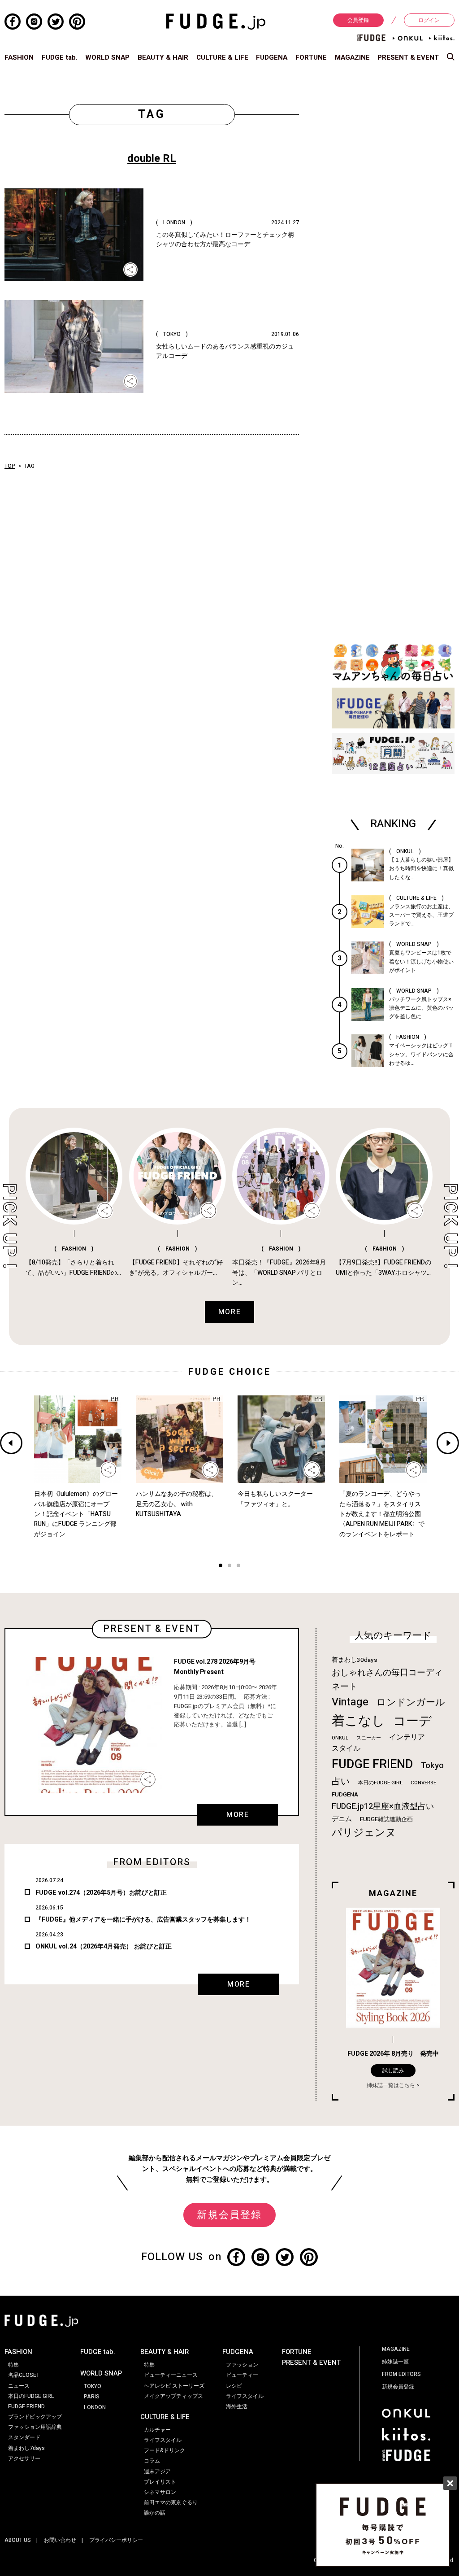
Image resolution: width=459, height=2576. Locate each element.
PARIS (92, 2397)
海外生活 (237, 2406)
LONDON (95, 2407)
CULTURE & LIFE (222, 57)
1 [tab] (221, 1567)
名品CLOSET (24, 2375)
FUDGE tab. (60, 57)
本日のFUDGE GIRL (380, 1783)
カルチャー (157, 2430)
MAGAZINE (352, 57)
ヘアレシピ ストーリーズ (174, 2386)
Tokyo (432, 1765)
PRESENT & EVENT (408, 57)
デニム (342, 1819)
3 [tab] (238, 1567)
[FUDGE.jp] (216, 21)
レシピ (234, 2386)
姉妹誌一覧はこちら (391, 2085)
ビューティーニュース (171, 2375)
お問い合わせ (60, 2540)
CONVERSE (423, 1783)
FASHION (19, 57)
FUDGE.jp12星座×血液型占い (383, 1807)
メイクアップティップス (173, 2396)
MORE (238, 1815)
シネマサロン (160, 2492)
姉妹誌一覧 (395, 2362)
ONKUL (340, 1738)
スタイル (346, 1748)
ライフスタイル (163, 2440)
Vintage (350, 1702)
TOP (10, 466)
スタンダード (24, 2437)
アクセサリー (24, 2458)
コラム (152, 2461)
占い (341, 1781)
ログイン (429, 20)
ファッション (242, 2365)
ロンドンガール (411, 1702)
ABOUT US (18, 2540)
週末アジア (157, 2471)
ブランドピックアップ (35, 2417)
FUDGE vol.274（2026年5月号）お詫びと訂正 (101, 1893)
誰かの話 (155, 2513)
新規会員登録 (229, 2215)
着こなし (358, 1721)
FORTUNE (311, 57)
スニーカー (369, 1738)
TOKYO (93, 2386)
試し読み (393, 2070)
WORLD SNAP (107, 57)
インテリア (407, 1737)
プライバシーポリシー (116, 2540)
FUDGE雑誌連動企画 (386, 1819)
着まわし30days (355, 1660)
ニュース (19, 2386)
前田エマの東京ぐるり (171, 2502)
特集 (13, 2365)
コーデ (412, 1721)
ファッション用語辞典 (35, 2427)
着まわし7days (26, 2448)
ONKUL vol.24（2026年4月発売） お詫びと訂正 (104, 1946)
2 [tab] (229, 1567)
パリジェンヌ (364, 1833)
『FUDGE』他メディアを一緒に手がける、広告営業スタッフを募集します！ (143, 1920)
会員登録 (358, 20)
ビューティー (242, 2375)
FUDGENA (272, 57)
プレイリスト (160, 2482)
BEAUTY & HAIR (163, 57)
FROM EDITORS (401, 2374)
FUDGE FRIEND (372, 1764)
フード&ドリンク (165, 2450)
